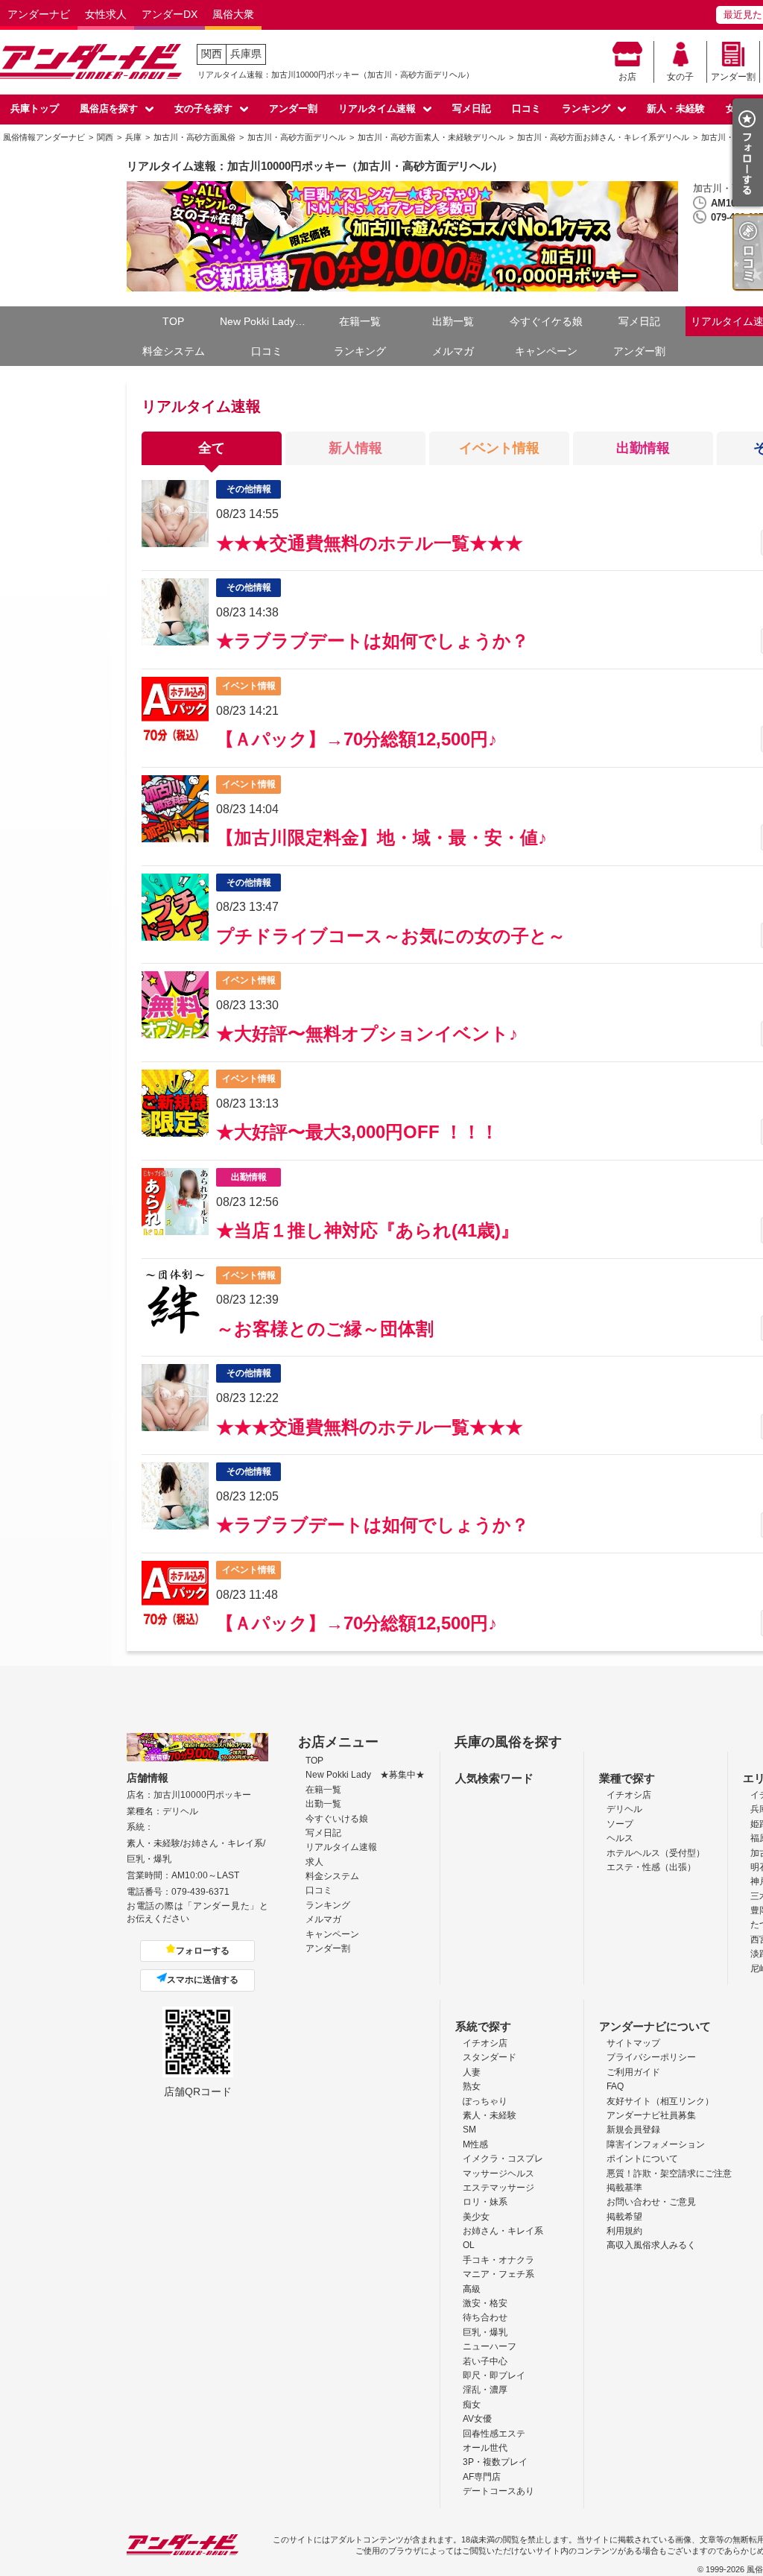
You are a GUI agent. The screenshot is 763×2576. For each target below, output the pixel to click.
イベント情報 (499, 448)
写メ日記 (472, 108)
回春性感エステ (494, 2434)
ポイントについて (642, 2159)
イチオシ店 (629, 1795)
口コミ (526, 108)
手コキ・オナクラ (498, 2260)
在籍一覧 (360, 321)
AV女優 (477, 2419)
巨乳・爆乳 (485, 2332)
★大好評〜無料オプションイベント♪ (367, 1033)
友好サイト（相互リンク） (660, 2101)
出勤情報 (643, 448)
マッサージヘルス (498, 2173)
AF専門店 (482, 2477)
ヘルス (620, 1838)
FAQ (615, 2086)
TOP (173, 321)
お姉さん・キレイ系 (503, 2231)
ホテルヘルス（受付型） (656, 1853)
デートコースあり (498, 2491)
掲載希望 (624, 2217)
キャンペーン (546, 351)
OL (469, 2245)
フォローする (203, 1951)
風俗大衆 (233, 14)
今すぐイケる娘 (546, 321)
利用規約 (624, 2231)
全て (212, 448)
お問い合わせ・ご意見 (651, 2202)
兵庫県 (246, 54)
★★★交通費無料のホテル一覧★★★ (370, 543)
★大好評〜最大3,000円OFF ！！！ (357, 1132)
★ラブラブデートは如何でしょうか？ (373, 641)
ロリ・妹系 (485, 2202)
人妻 (472, 2072)
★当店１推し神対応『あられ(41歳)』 (367, 1230)
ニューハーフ (490, 2346)
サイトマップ (633, 2043)
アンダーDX (170, 14)
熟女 (472, 2086)
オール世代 (485, 2448)
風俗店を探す (109, 108)
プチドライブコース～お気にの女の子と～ (391, 936)
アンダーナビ (39, 14)
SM (469, 2130)
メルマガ (453, 351)
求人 (314, 1862)
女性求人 (106, 14)
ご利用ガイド (633, 2072)
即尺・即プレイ (494, 2375)
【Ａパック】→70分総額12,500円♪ (357, 739)
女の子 (680, 77)
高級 (472, 2289)
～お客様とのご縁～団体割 (325, 1329)
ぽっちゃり (485, 2101)
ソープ (620, 1824)
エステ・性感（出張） (651, 1867)
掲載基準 (624, 2188)
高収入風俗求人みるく (651, 2245)
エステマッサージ (498, 2188)
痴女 (472, 2405)
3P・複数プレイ (495, 2462)
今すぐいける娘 (337, 1819)
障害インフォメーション (656, 2144)
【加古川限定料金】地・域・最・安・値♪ (381, 837)
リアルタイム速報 (377, 108)
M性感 (475, 2144)
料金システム (174, 351)
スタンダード (490, 2057)
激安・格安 (485, 2303)
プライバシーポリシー (651, 2057)
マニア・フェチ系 (498, 2274)
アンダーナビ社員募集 (651, 2115)
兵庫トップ (35, 108)
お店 (627, 77)
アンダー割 (733, 77)
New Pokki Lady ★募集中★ (266, 321)
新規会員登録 (633, 2130)
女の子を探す (203, 108)
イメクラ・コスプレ (503, 2159)
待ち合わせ (485, 2317)
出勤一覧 (453, 321)
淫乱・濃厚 (485, 2390)
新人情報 (355, 448)
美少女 (476, 2217)
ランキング (586, 108)
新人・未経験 (676, 108)
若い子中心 (485, 2361)
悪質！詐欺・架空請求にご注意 (669, 2173)
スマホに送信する (203, 1980)
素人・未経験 (490, 2115)
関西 (212, 54)
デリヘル (624, 1809)
